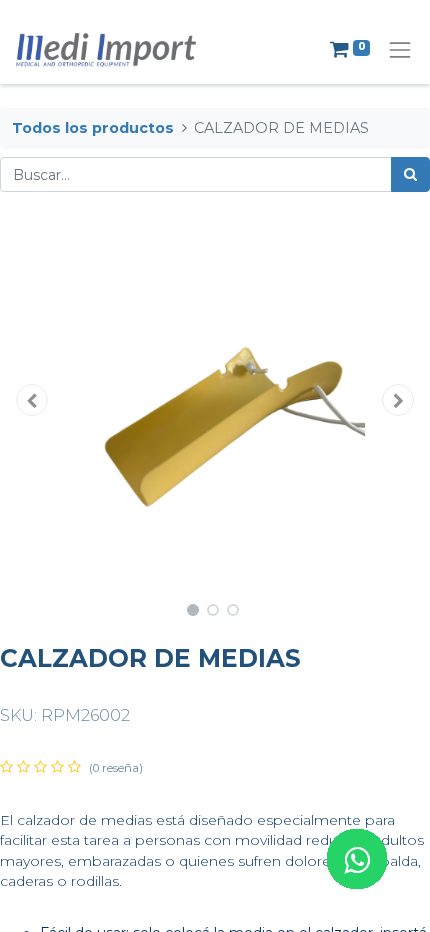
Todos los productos (93, 128)
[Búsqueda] (410, 174)
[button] (32, 400)
